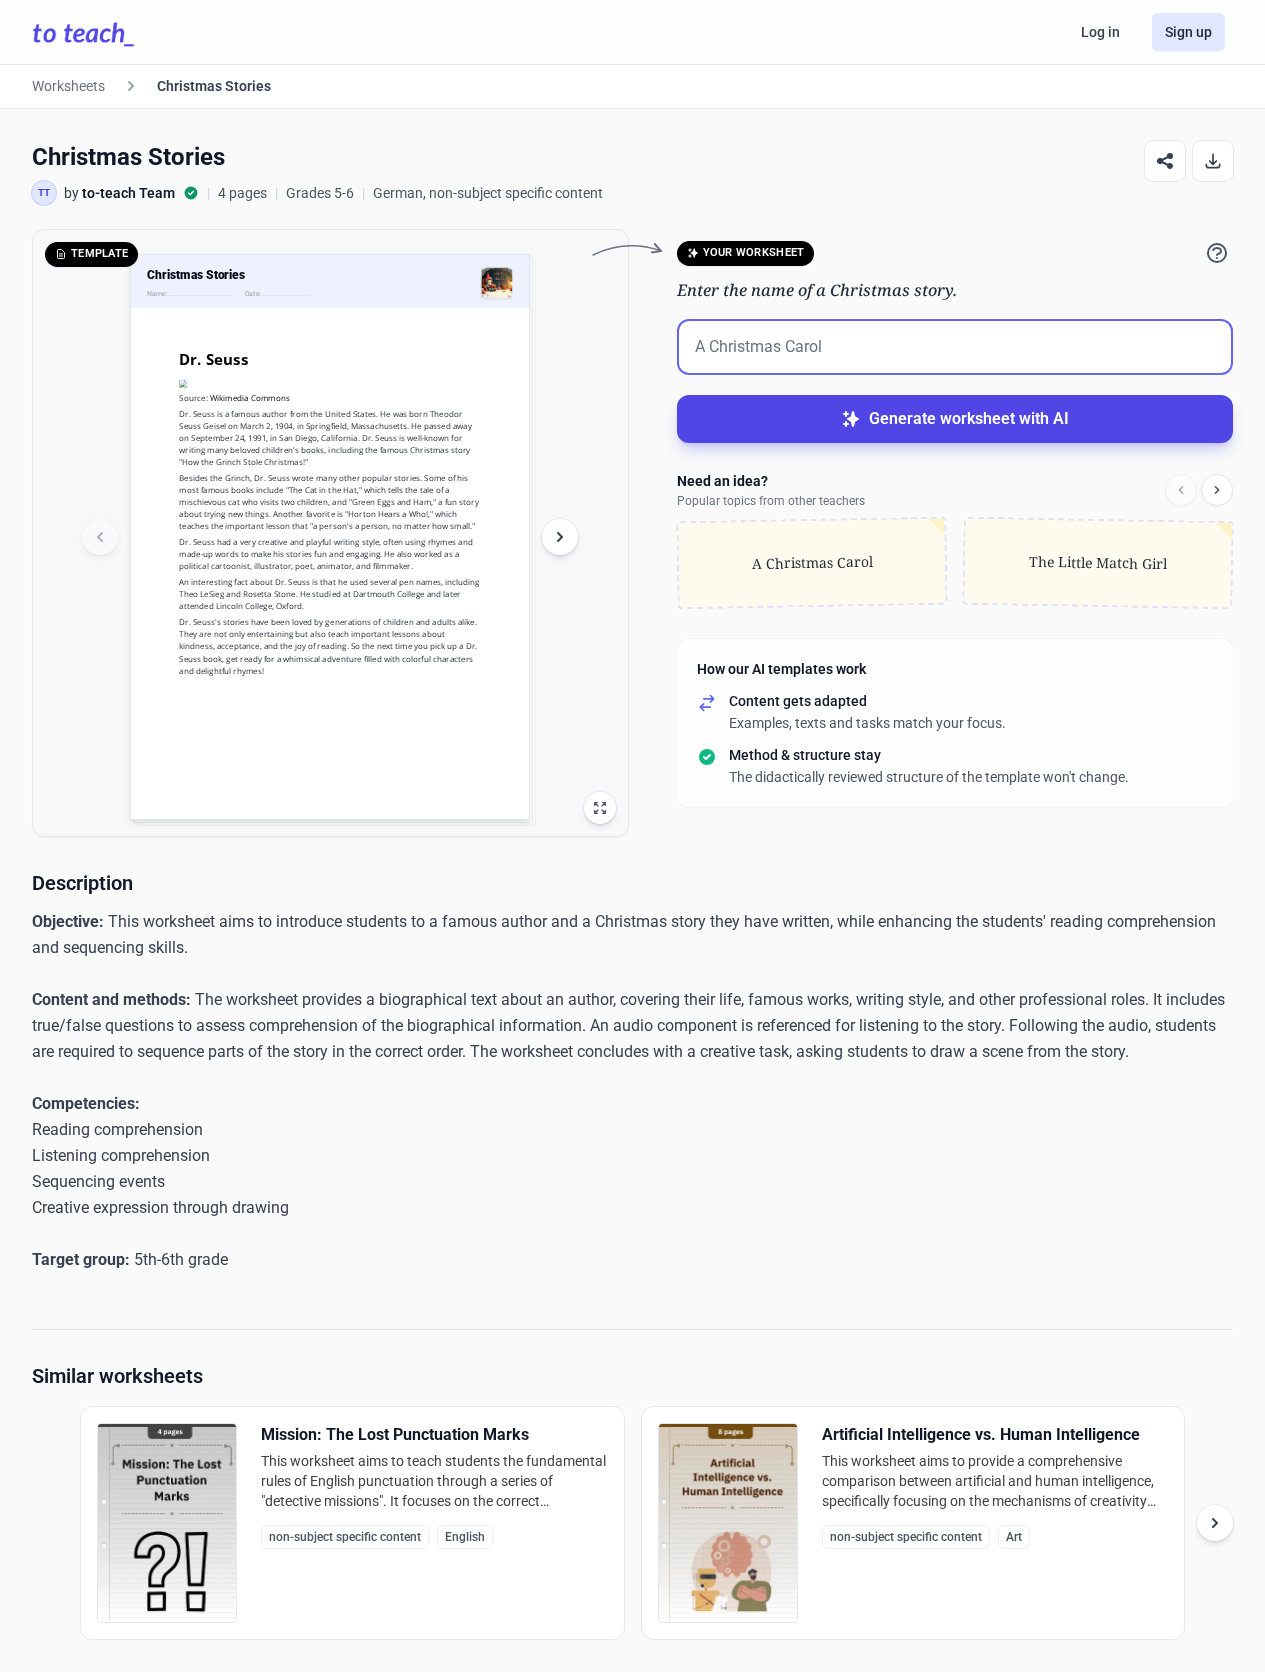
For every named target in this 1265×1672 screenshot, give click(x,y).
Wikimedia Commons (250, 397)
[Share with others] (1165, 161)
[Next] (1217, 490)
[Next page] (560, 537)
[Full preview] (600, 808)
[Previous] (1181, 490)
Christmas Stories (214, 86)
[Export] (1213, 161)
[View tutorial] (1217, 253)
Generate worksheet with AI (969, 418)
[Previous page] (100, 537)
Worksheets (68, 86)
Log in (1100, 32)
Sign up (1188, 32)
